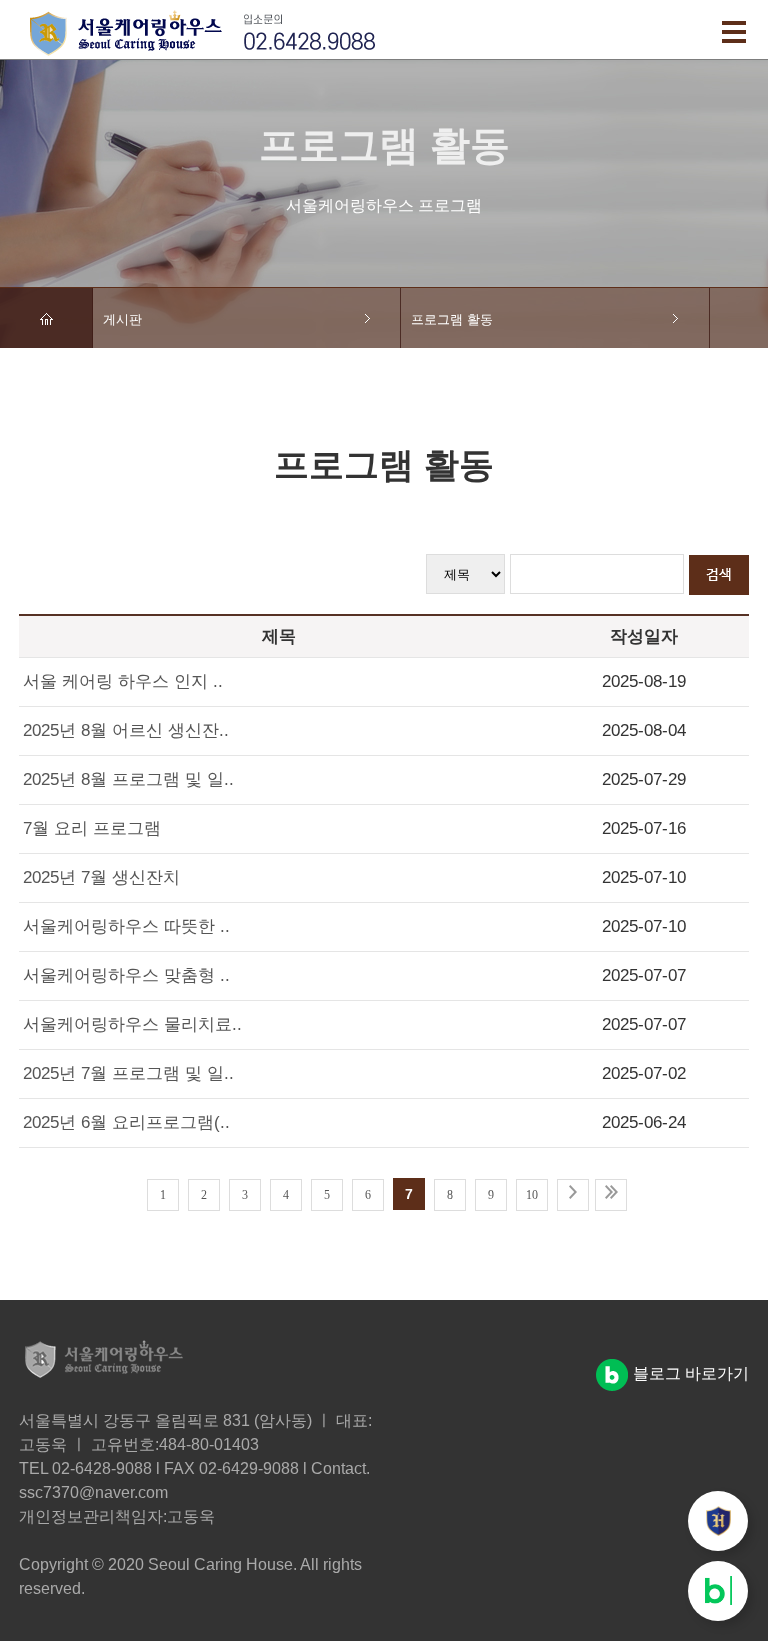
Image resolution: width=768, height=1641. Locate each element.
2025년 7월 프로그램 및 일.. (128, 1073)
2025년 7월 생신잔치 (101, 877)
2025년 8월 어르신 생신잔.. (126, 730)
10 (532, 1195)
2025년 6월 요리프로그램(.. (126, 1122)
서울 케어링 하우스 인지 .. (123, 681)
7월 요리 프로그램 (92, 828)
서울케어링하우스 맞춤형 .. (126, 975)
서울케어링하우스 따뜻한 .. (126, 926)
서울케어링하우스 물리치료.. (132, 1024)
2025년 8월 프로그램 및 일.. (128, 779)
